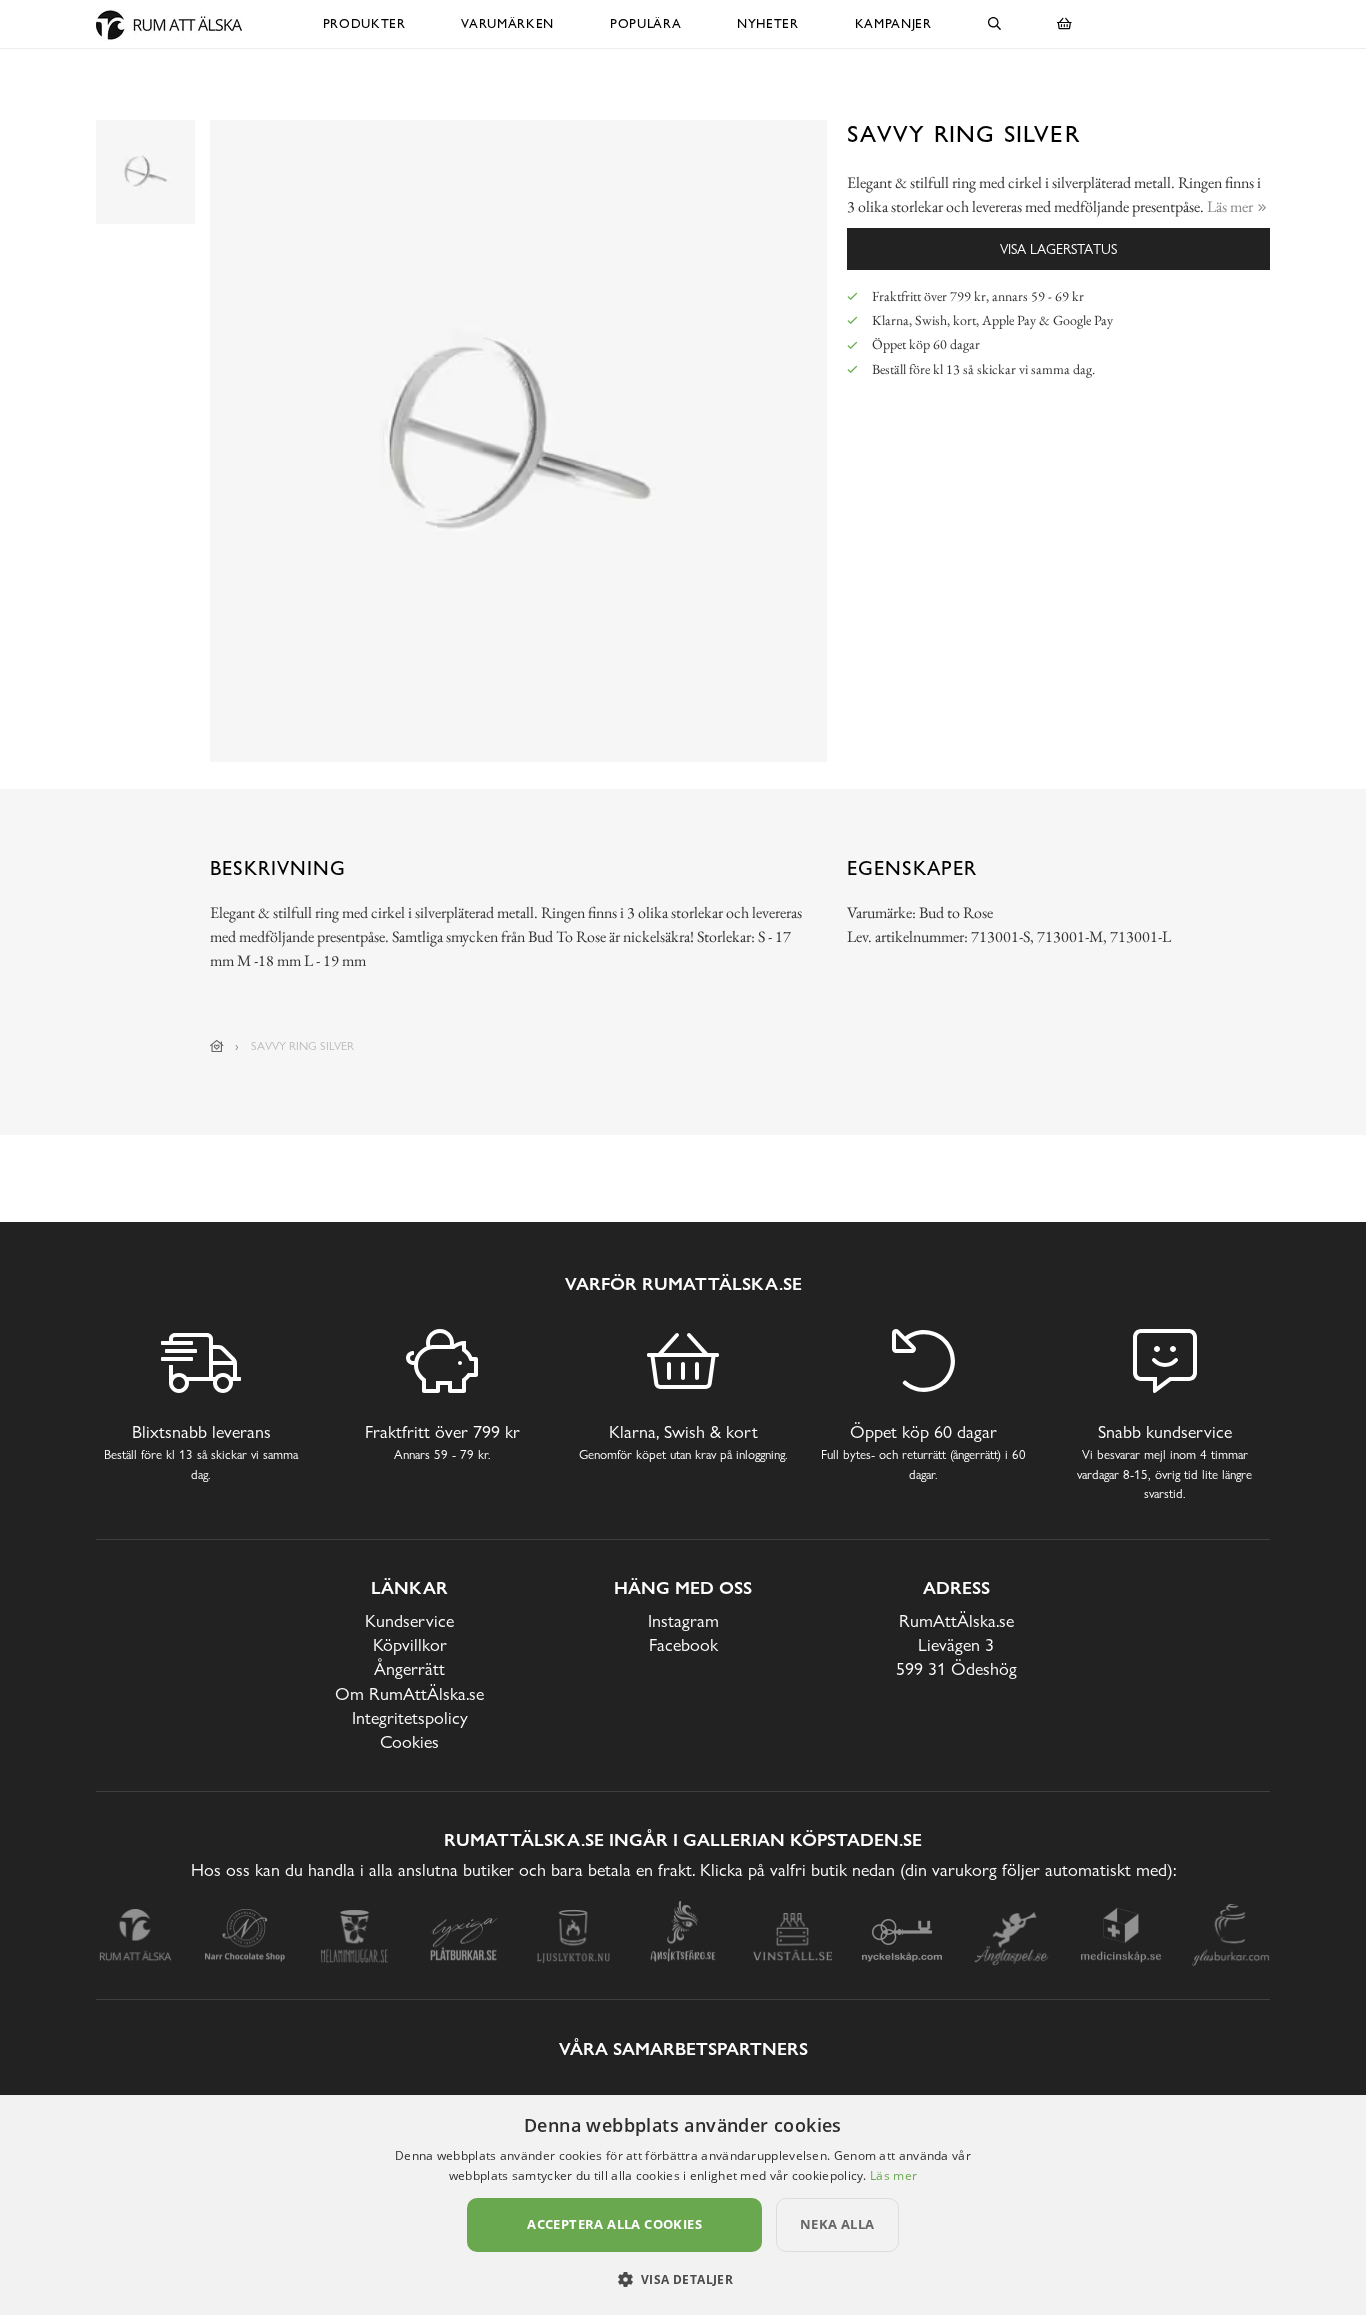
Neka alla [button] (837, 2224)
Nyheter (768, 23)
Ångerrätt (409, 1668)
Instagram (683, 1620)
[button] (683, 2279)
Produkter (364, 23)
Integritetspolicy (410, 1717)
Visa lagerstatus (1058, 248)
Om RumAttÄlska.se (409, 1693)
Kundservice (409, 1620)
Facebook (683, 1644)
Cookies (409, 1741)
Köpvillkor (410, 1644)
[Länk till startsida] (217, 1046)
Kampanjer (893, 23)
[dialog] (683, 2205)
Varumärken (507, 23)
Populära (645, 23)
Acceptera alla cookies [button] (614, 2224)
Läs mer (893, 2175)
